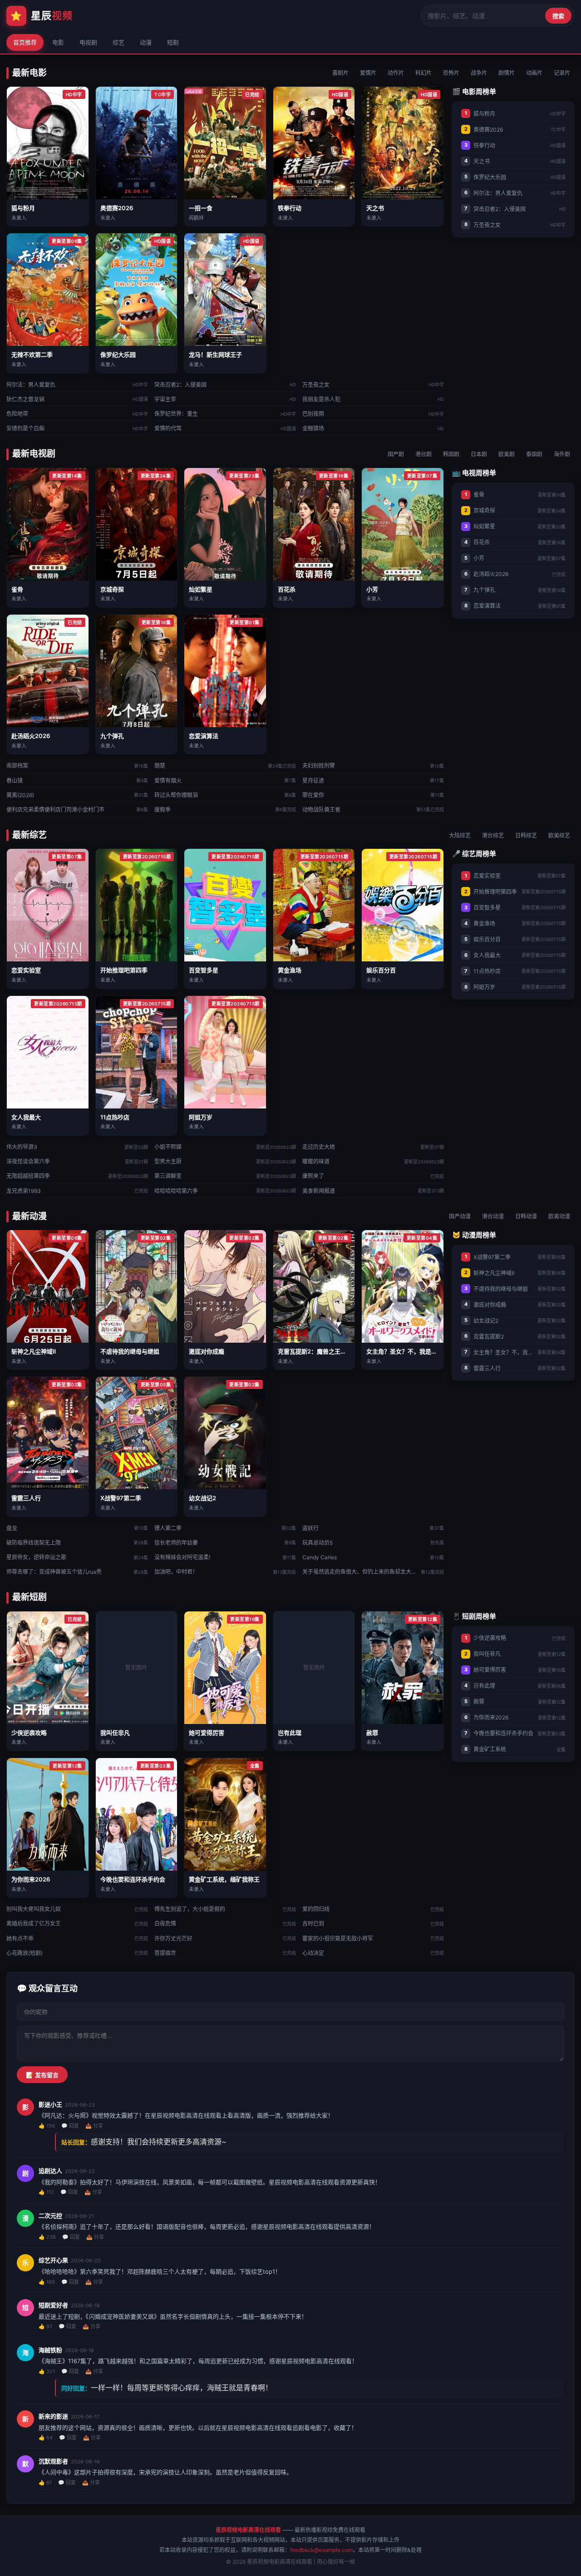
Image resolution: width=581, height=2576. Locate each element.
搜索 (558, 16)
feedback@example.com (321, 2550)
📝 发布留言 (42, 2075)
